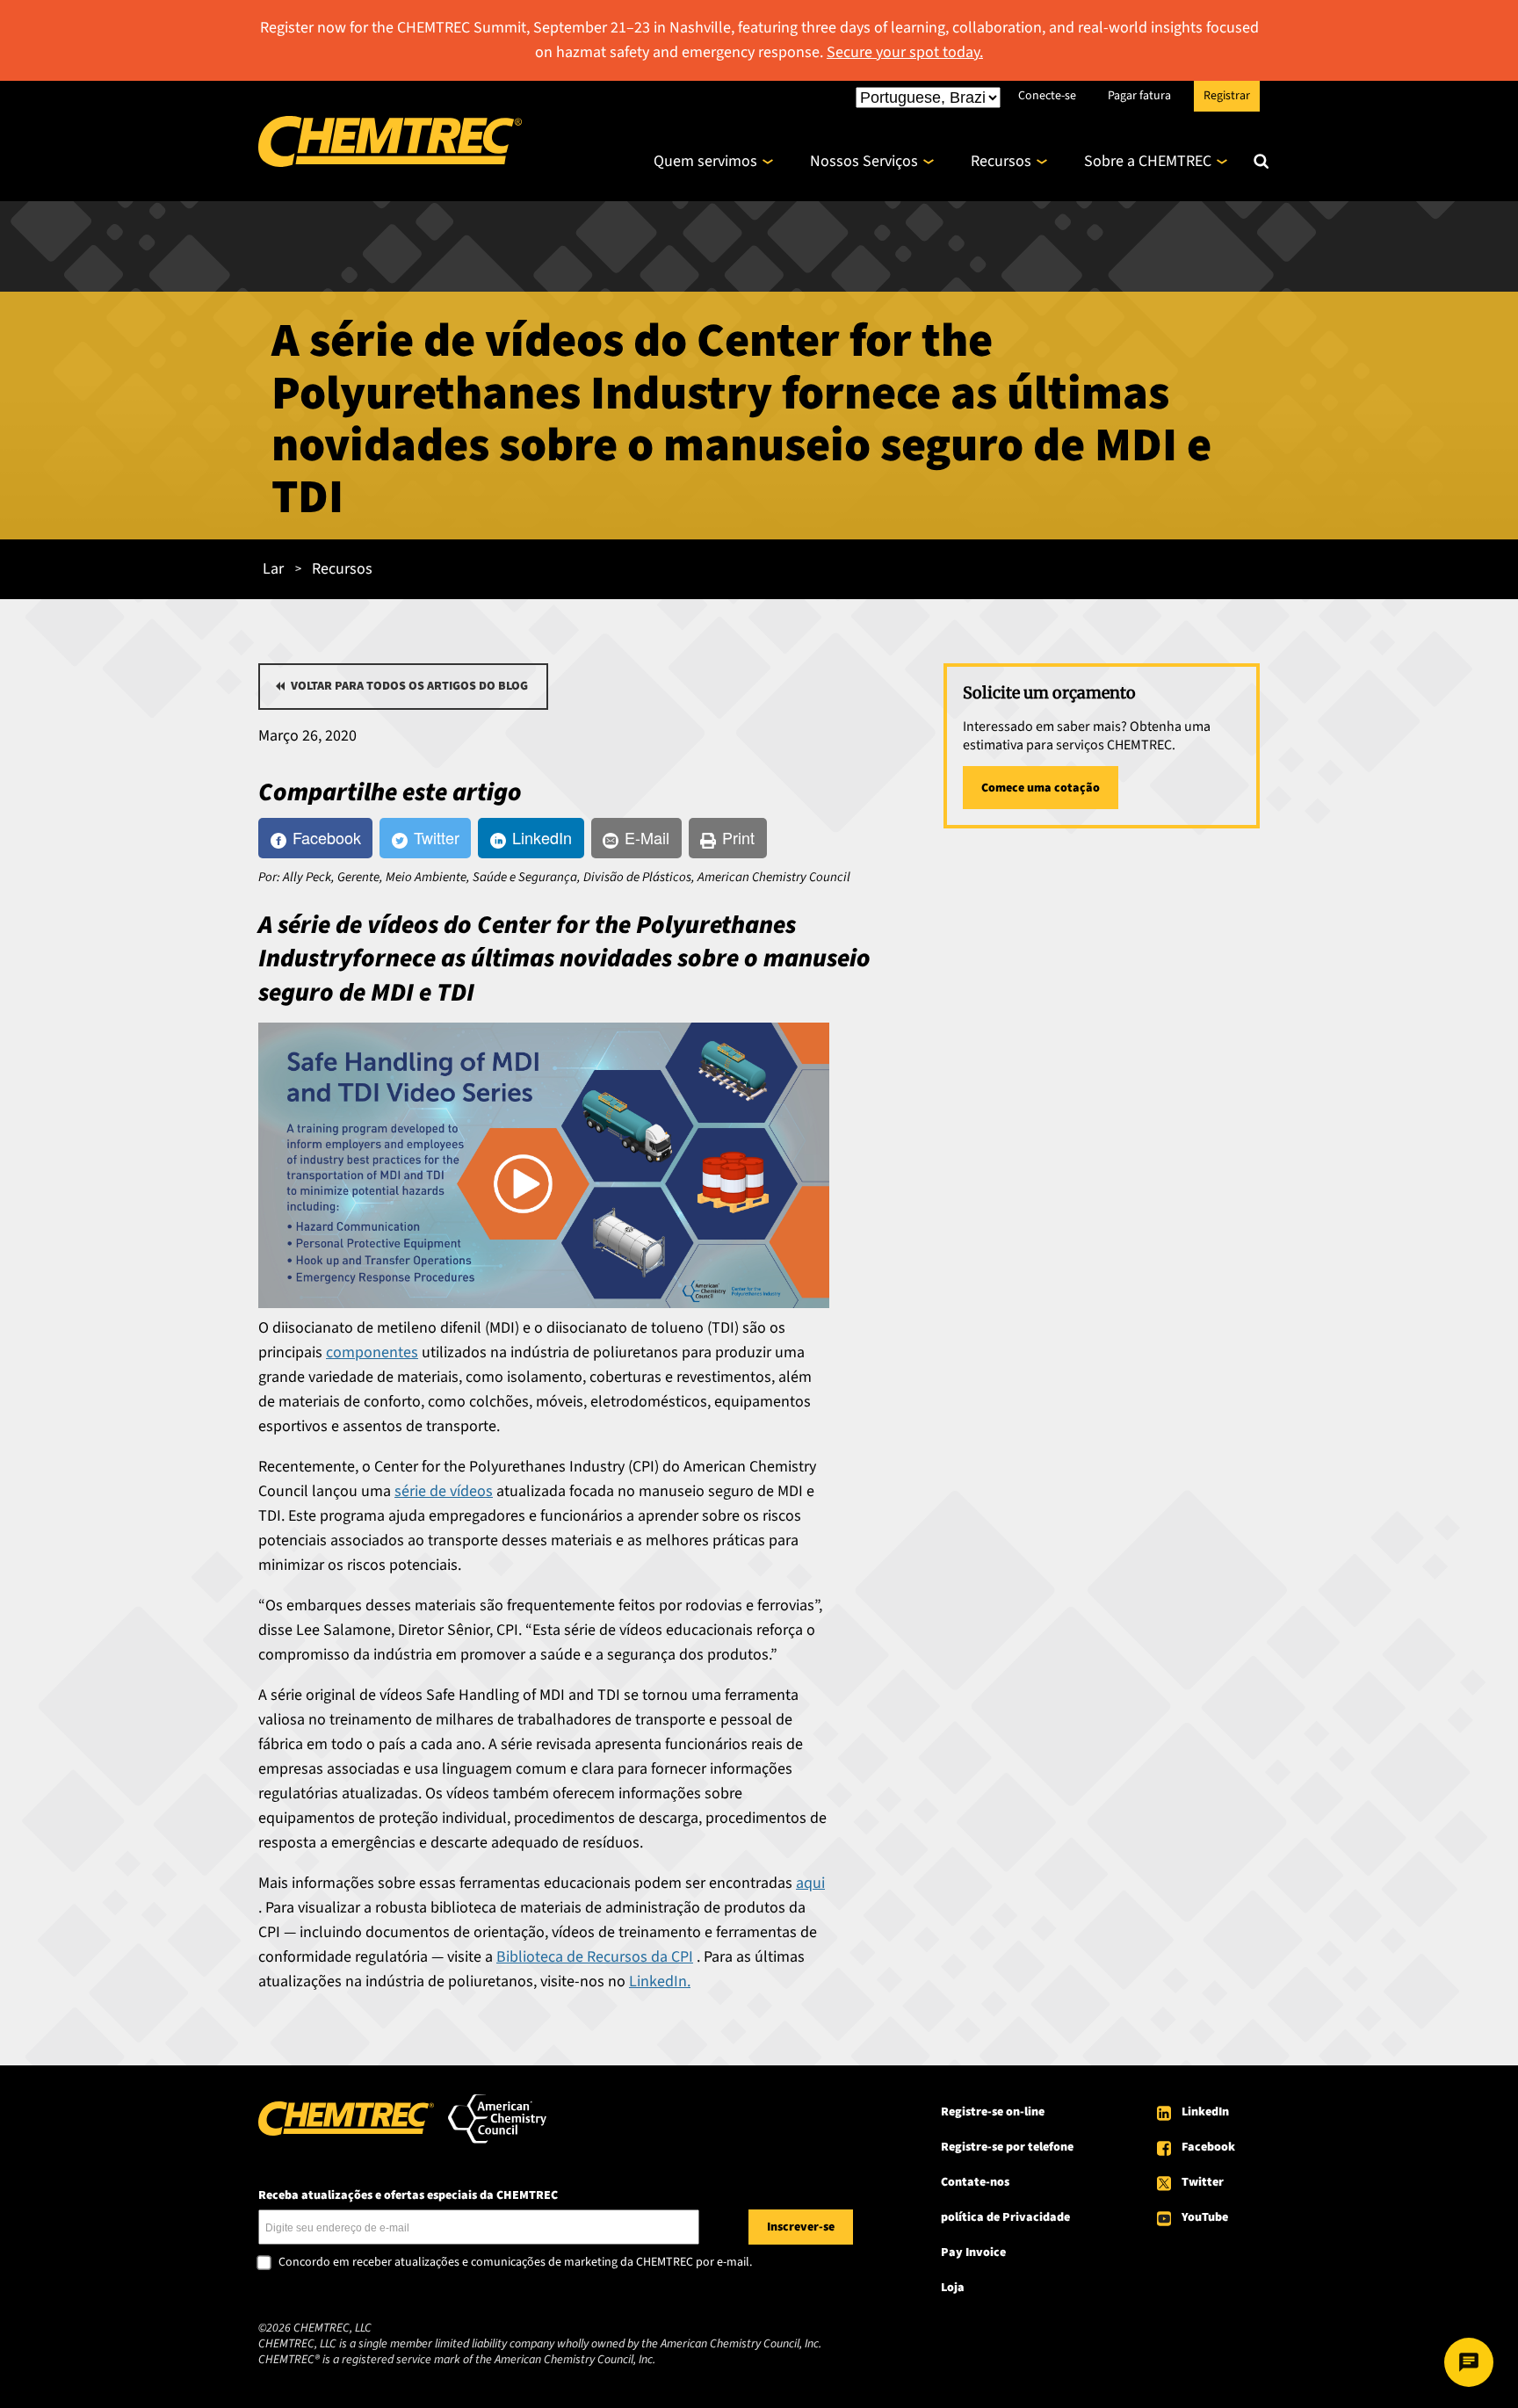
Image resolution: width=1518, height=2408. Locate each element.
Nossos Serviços (864, 161)
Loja (953, 2288)
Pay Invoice (973, 2253)
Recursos (1001, 161)
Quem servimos (705, 161)
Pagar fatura (1139, 95)
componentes (372, 1352)
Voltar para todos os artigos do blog (409, 686)
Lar (273, 569)
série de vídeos (444, 1491)
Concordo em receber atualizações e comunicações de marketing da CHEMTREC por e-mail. (515, 2263)
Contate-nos (975, 2182)
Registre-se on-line (993, 2112)
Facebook (1208, 2147)
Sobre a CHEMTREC (1148, 161)
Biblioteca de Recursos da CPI (595, 1957)
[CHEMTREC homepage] (390, 162)
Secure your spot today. (905, 52)
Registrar (1227, 95)
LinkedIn (1205, 2112)
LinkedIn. (660, 1981)
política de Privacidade (1005, 2217)
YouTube (1205, 2217)
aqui (810, 1883)
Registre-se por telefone (1007, 2147)
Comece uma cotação (1041, 788)
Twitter (1203, 2182)
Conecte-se (1047, 95)
